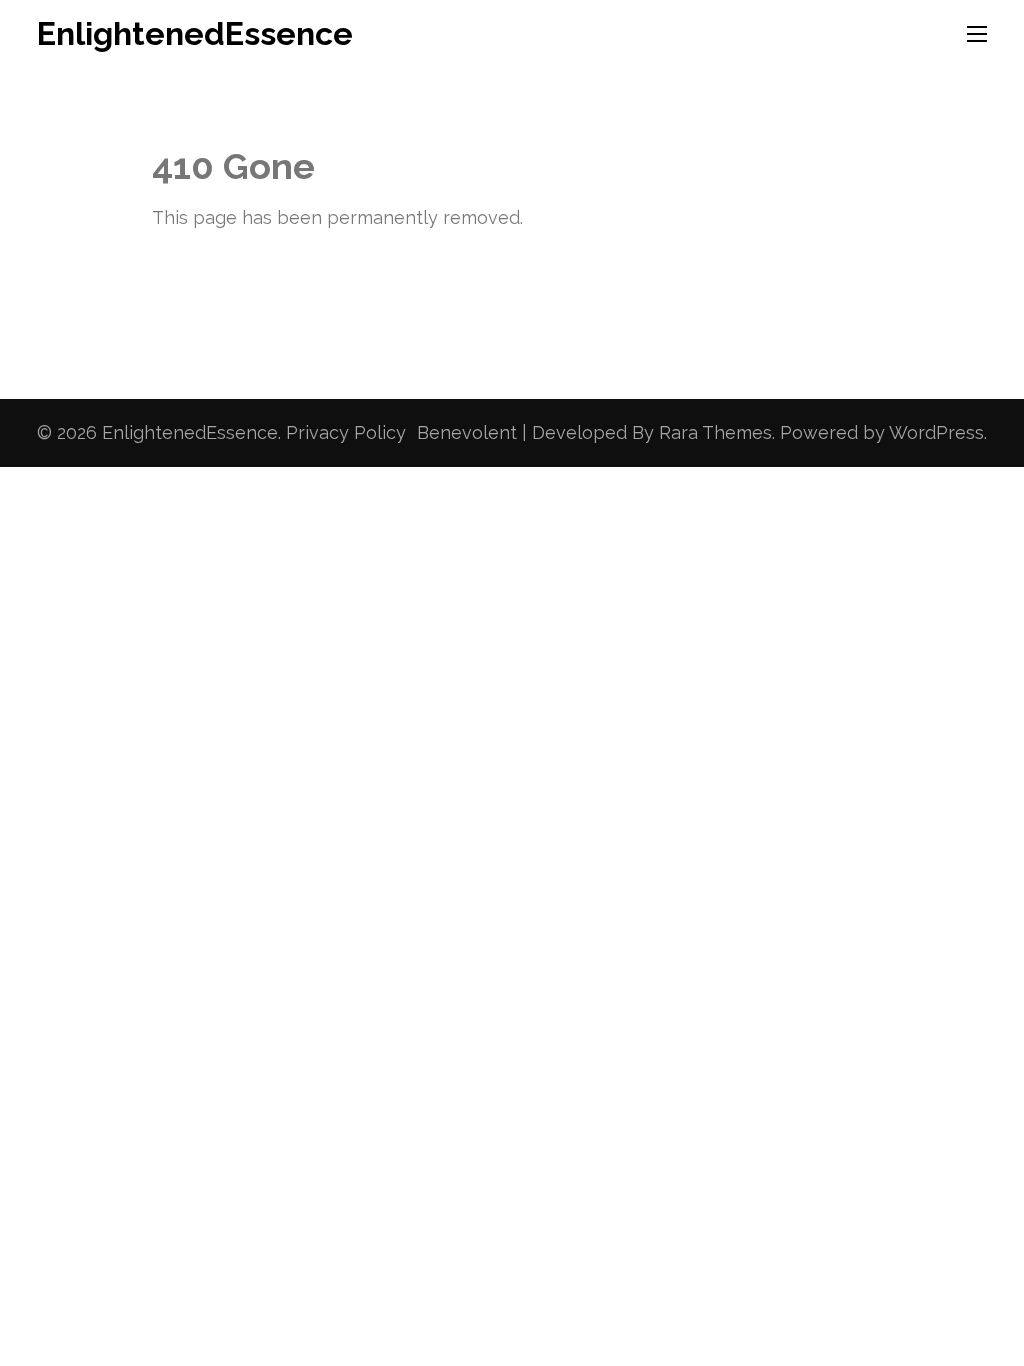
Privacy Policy (346, 432)
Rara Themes (715, 432)
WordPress (936, 432)
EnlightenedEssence (195, 33)
